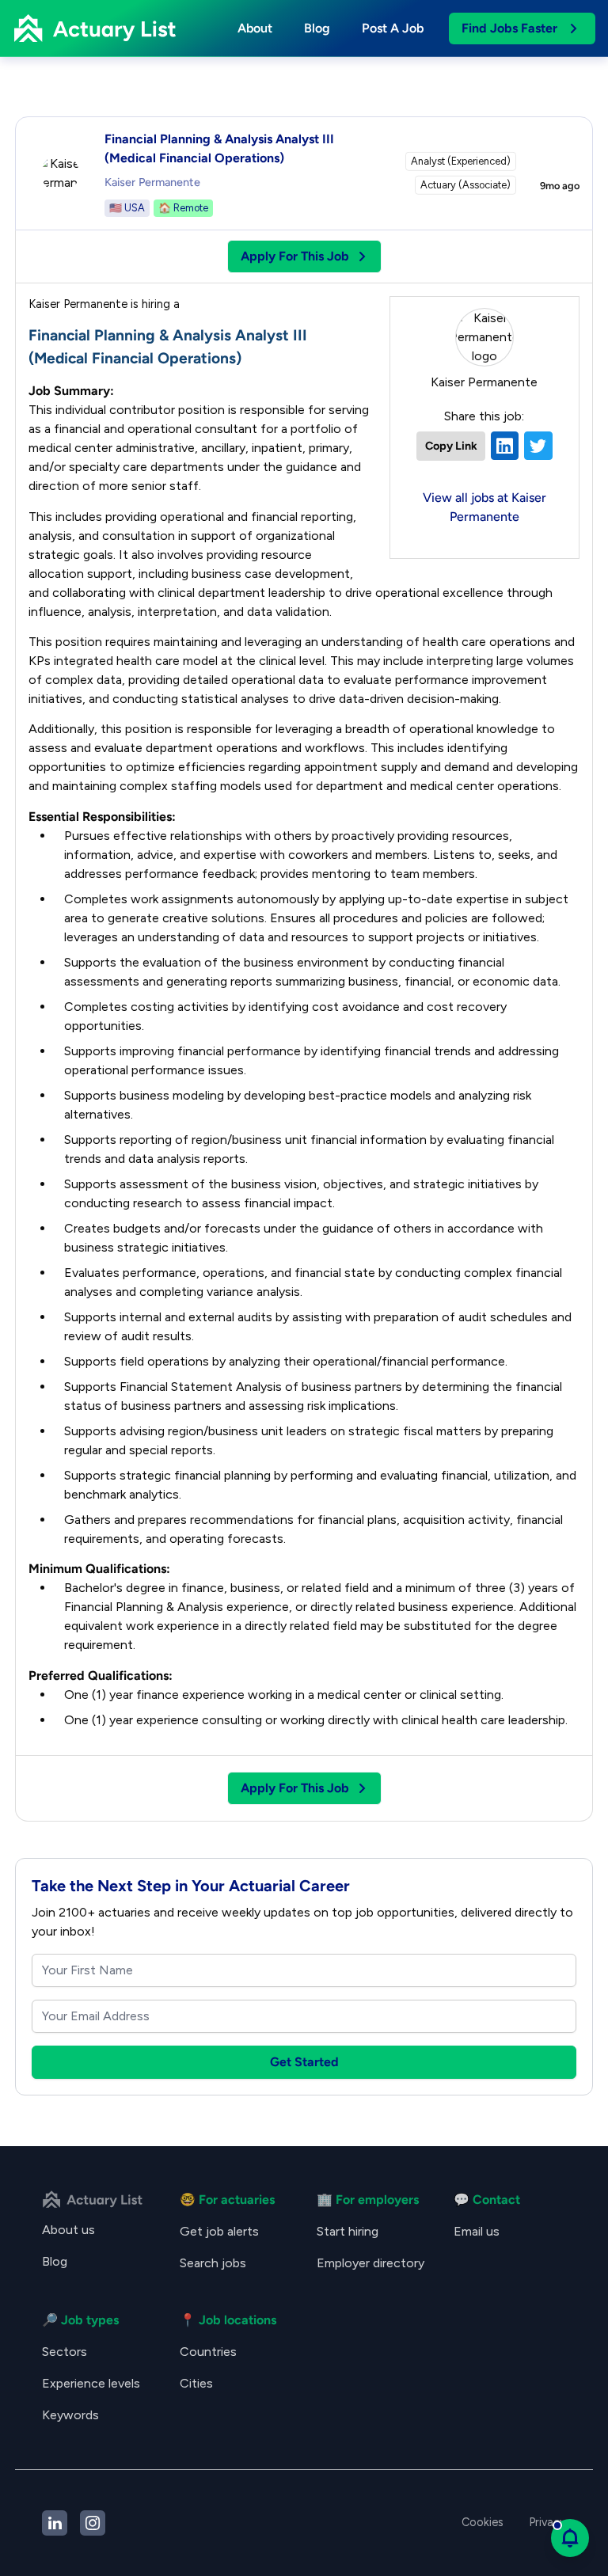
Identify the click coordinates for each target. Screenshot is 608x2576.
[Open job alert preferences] (570, 2538)
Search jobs (213, 2263)
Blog (317, 28)
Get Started (304, 2062)
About (255, 28)
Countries (208, 2352)
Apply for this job (295, 256)
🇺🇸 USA (127, 208)
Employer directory (370, 2263)
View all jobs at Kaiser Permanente (484, 507)
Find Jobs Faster (509, 28)
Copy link (451, 446)
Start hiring (348, 2231)
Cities (196, 2383)
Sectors (65, 2352)
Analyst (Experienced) (461, 161)
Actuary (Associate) (465, 185)
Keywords (70, 2415)
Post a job (393, 28)
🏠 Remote (183, 208)
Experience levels (91, 2383)
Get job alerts (219, 2231)
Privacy (547, 2522)
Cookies (483, 2522)
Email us (477, 2231)
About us (68, 2230)
